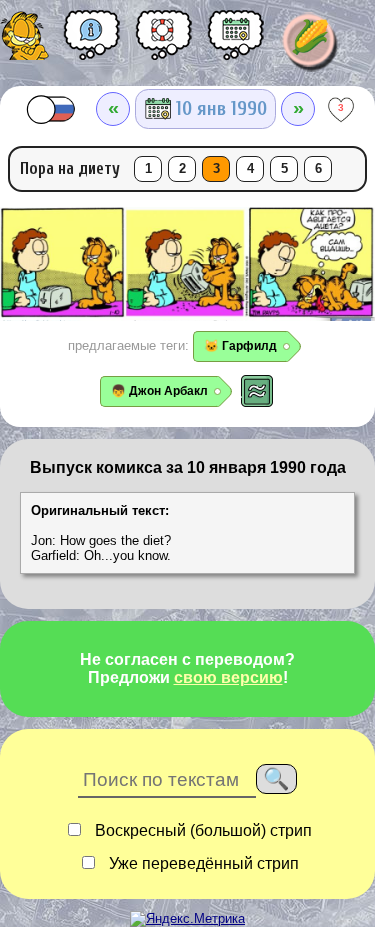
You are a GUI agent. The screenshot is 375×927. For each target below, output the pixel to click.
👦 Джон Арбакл (159, 391)
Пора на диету (70, 168)
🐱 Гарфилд (240, 346)
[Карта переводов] (236, 42)
